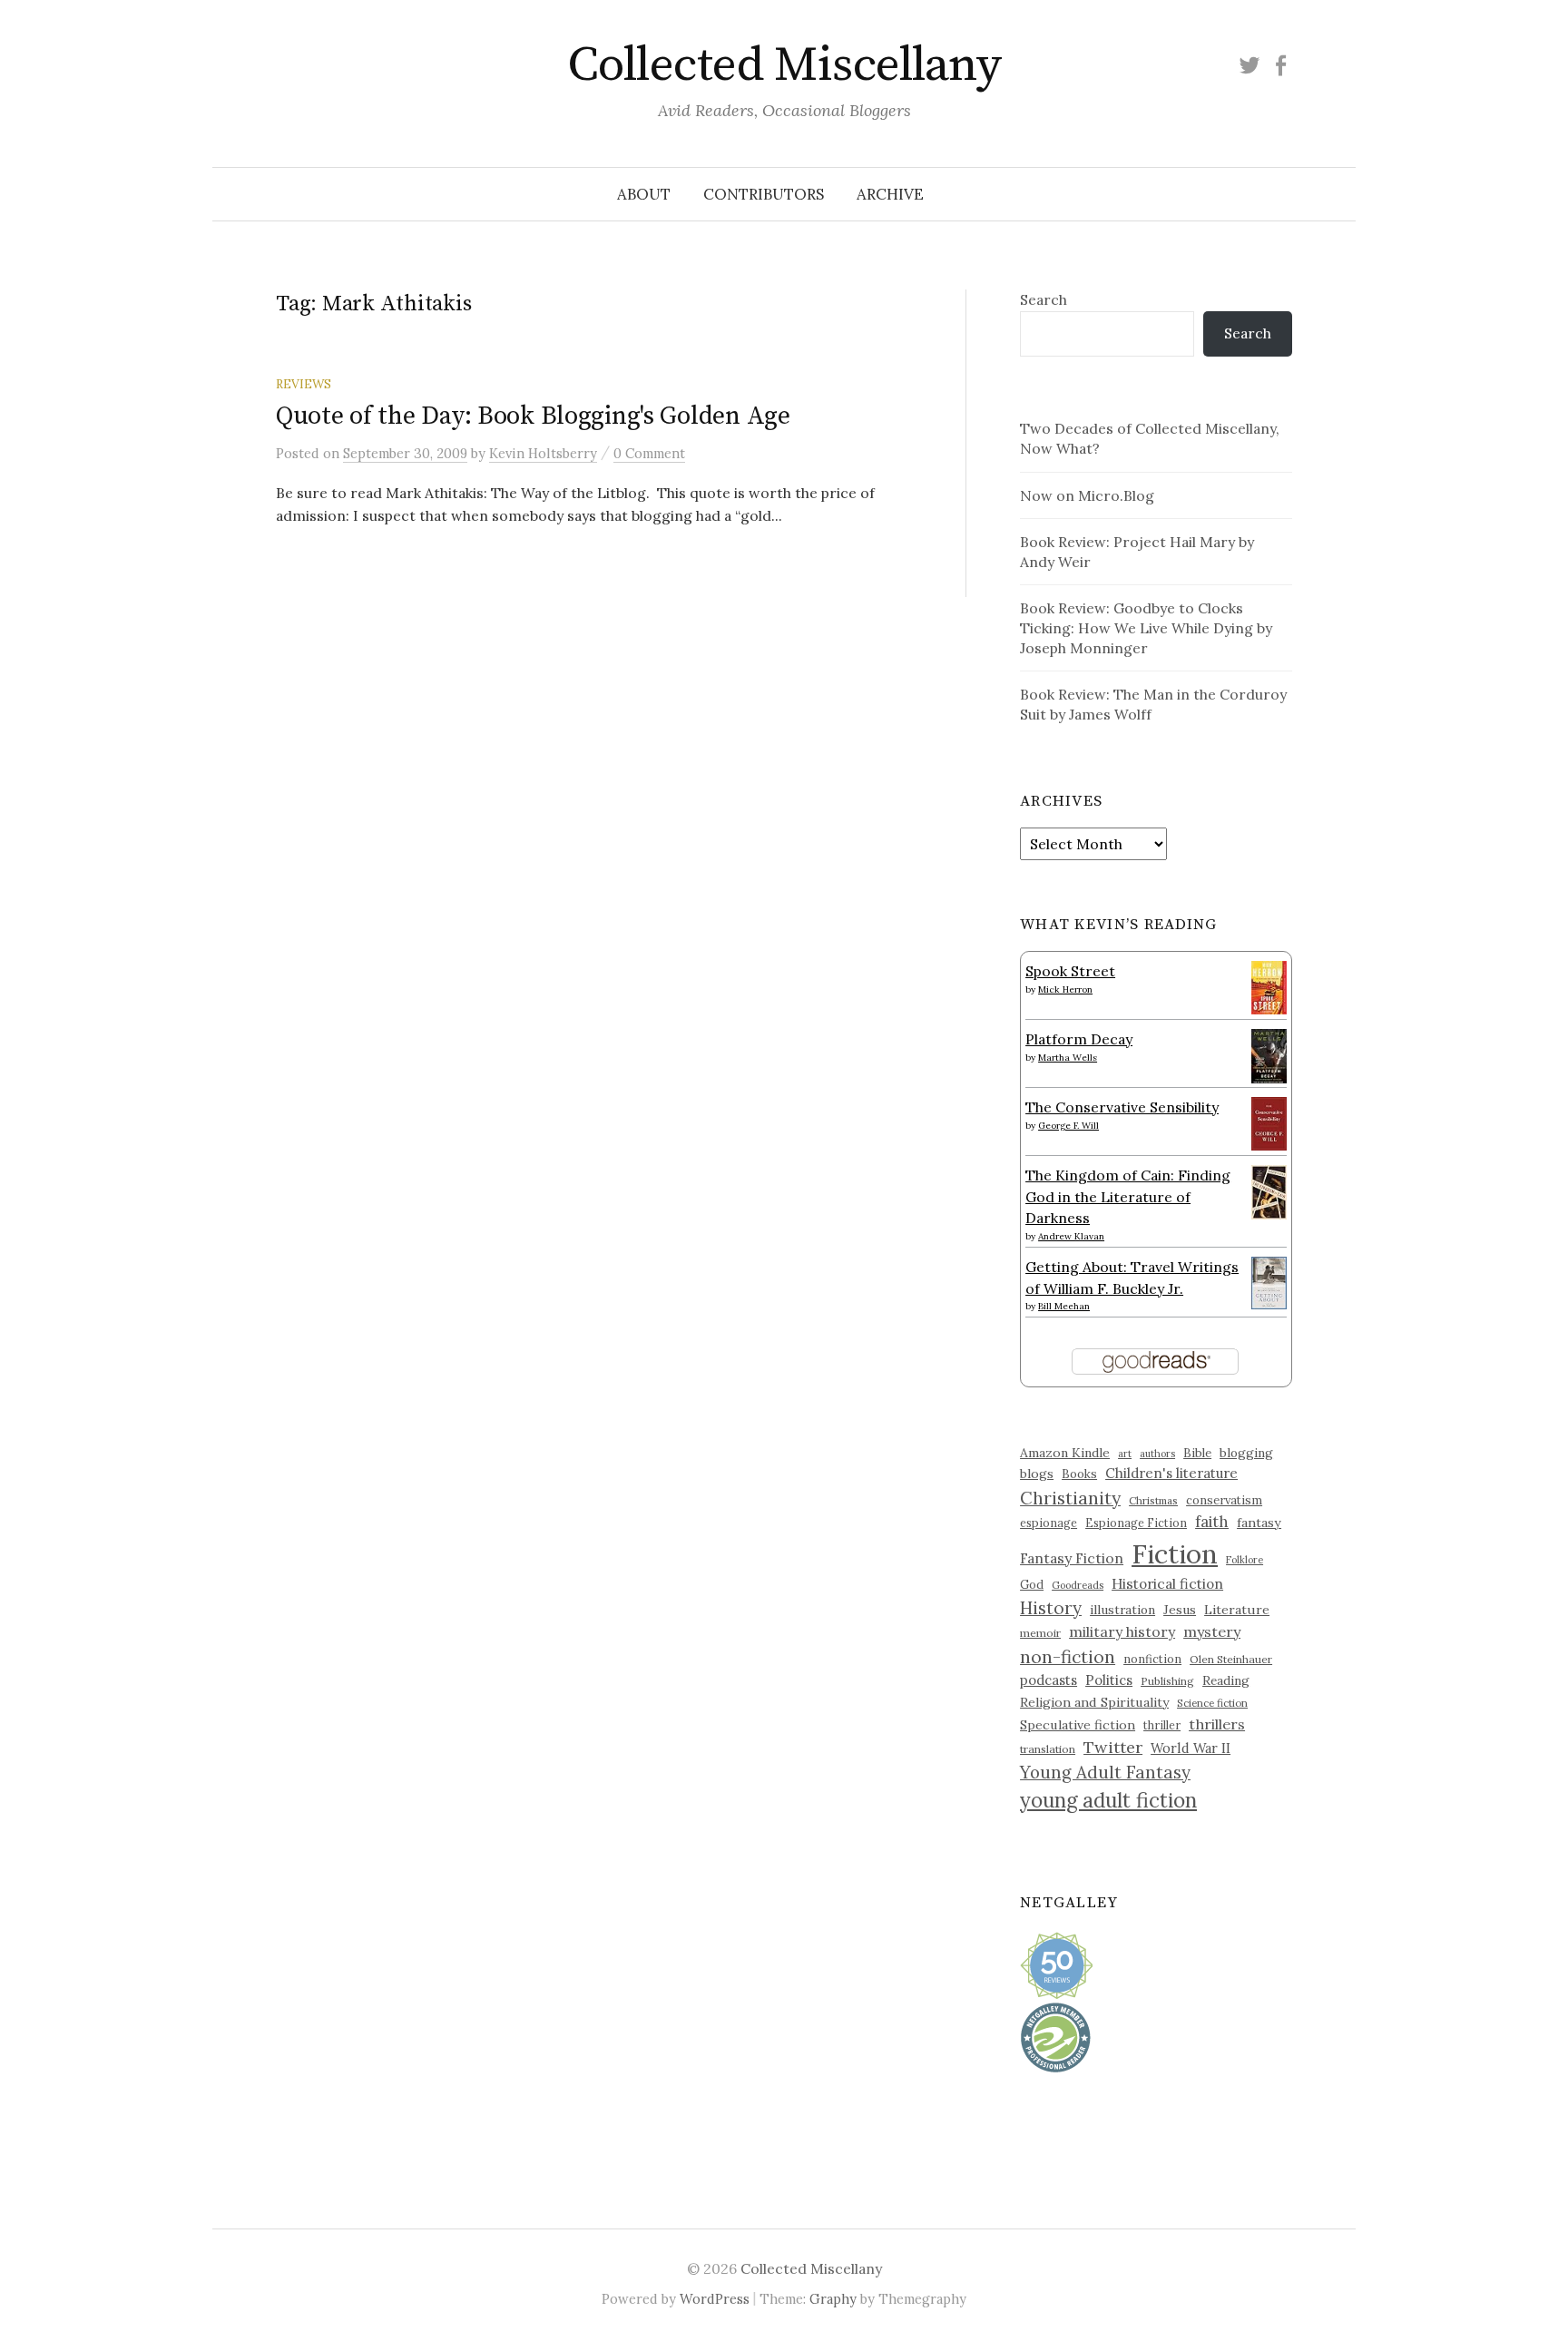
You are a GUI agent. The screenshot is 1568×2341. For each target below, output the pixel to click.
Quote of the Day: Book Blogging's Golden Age (533, 416)
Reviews (304, 384)
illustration (1122, 1610)
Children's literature (1171, 1473)
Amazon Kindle (1065, 1453)
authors (1157, 1454)
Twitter (1113, 1747)
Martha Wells (1068, 1058)
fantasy (1259, 1523)
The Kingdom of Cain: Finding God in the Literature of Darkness (1128, 1196)
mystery (1212, 1631)
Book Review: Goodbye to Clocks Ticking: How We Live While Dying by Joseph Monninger (1146, 628)
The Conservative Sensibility (1122, 1107)
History (1051, 1608)
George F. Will (1068, 1126)
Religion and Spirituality (1094, 1702)
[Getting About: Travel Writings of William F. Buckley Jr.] (1269, 1281)
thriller (1162, 1725)
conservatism (1224, 1500)
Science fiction (1212, 1703)
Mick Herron (1065, 989)
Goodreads (1078, 1585)
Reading (1226, 1680)
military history (1122, 1631)
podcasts (1049, 1680)
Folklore (1245, 1560)
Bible (1197, 1453)
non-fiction (1068, 1656)
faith (1212, 1522)
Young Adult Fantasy (1105, 1772)
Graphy (833, 2299)
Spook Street (1070, 971)
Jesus (1180, 1610)
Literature (1237, 1610)
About (644, 194)
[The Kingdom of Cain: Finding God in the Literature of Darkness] (1269, 1190)
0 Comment (649, 453)
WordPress (715, 2299)
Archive (890, 194)
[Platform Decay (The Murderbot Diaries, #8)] (1269, 1055)
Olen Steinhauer (1231, 1659)
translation (1048, 1749)
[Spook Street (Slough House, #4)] (1269, 985)
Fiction (1175, 1553)
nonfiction (1152, 1659)
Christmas (1153, 1500)
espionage (1049, 1523)
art (1125, 1454)
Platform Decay (1079, 1039)
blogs (1037, 1474)
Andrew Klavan (1071, 1236)
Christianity (1070, 1498)
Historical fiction (1167, 1583)
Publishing (1167, 1681)
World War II (1191, 1748)
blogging (1246, 1453)
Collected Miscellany (784, 65)
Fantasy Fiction (1072, 1558)
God (1032, 1585)
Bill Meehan (1064, 1306)
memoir (1040, 1633)
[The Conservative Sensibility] (1269, 1122)
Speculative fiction (1078, 1725)
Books (1079, 1474)
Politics (1109, 1680)
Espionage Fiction (1136, 1523)
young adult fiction (1108, 1800)
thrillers (1217, 1724)
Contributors (764, 194)
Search (1044, 299)
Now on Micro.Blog (1087, 495)
